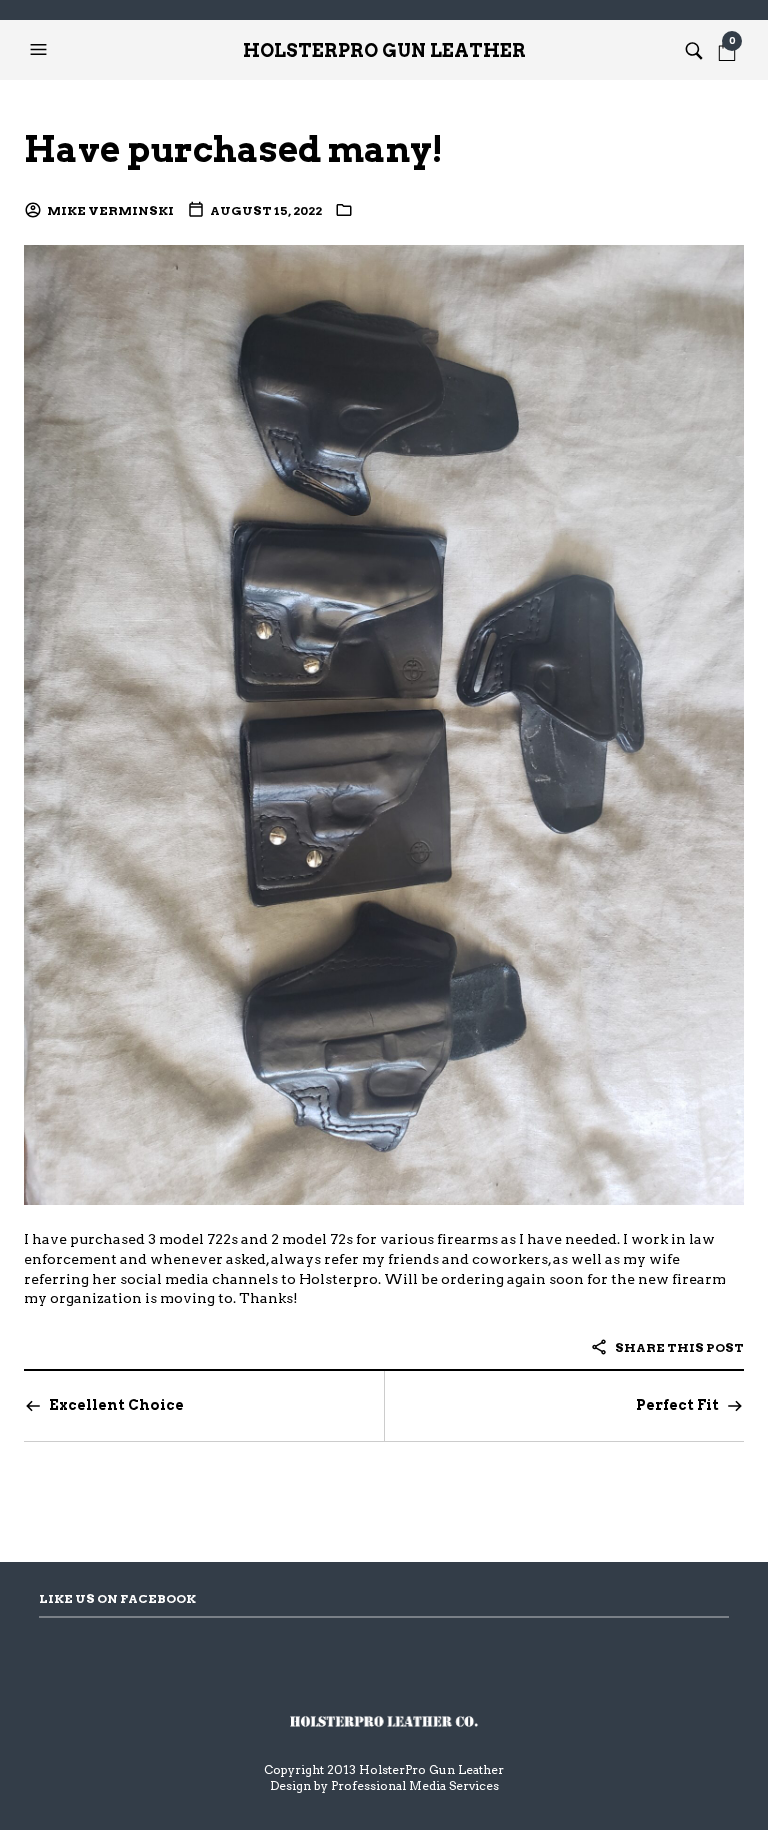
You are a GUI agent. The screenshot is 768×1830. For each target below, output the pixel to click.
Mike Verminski (110, 210)
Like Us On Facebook (117, 1598)
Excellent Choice (116, 1405)
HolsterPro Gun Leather (384, 50)
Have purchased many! (233, 150)
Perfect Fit (677, 1405)
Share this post (678, 1347)
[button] (41, 50)
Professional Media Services (415, 1785)
